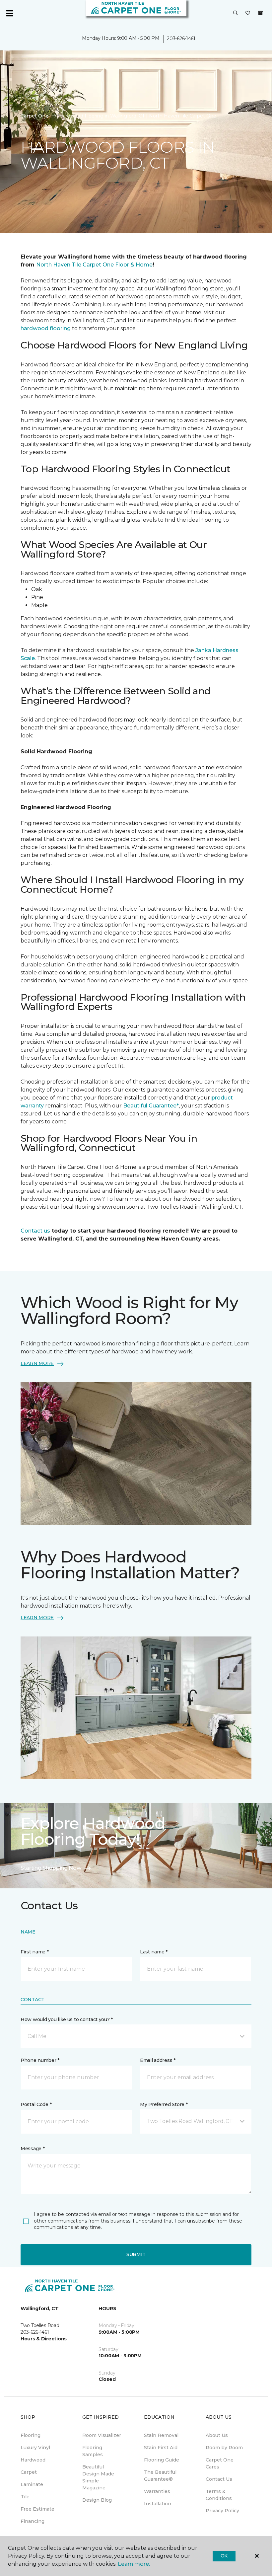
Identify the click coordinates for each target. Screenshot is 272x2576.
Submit (136, 2254)
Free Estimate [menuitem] (37, 2509)
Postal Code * (36, 2104)
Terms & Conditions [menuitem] (219, 2495)
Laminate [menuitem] (32, 2484)
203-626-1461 (181, 38)
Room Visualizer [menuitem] (102, 2435)
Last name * (154, 1952)
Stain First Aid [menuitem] (161, 2448)
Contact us (35, 1231)
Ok (224, 2556)
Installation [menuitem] (158, 2504)
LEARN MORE (37, 1363)
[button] (236, 13)
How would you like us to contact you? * (67, 2019)
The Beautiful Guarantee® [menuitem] (160, 2476)
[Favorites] (248, 13)
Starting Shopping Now (51, 1868)
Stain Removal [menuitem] (161, 2435)
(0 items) (260, 13)
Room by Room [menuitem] (224, 2448)
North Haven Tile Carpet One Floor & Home (94, 265)
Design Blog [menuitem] (97, 2500)
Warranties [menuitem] (157, 2491)
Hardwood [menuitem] (33, 2460)
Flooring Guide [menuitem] (162, 2460)
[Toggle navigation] (10, 13)
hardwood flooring (46, 328)
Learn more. (134, 2564)
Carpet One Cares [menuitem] (220, 2463)
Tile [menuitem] (25, 2497)
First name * (35, 1952)
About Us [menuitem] (217, 2435)
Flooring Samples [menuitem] (93, 2451)
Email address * (158, 2060)
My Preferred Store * (164, 2104)
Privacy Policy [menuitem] (222, 2511)
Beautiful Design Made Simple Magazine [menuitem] (98, 2477)
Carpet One (34, 116)
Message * (33, 2149)
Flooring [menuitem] (31, 2435)
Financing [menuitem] (33, 2521)
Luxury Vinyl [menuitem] (35, 2448)
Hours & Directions (44, 2339)
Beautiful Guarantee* (151, 1106)
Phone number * (40, 2060)
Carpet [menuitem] (29, 2472)
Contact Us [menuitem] (219, 2479)
